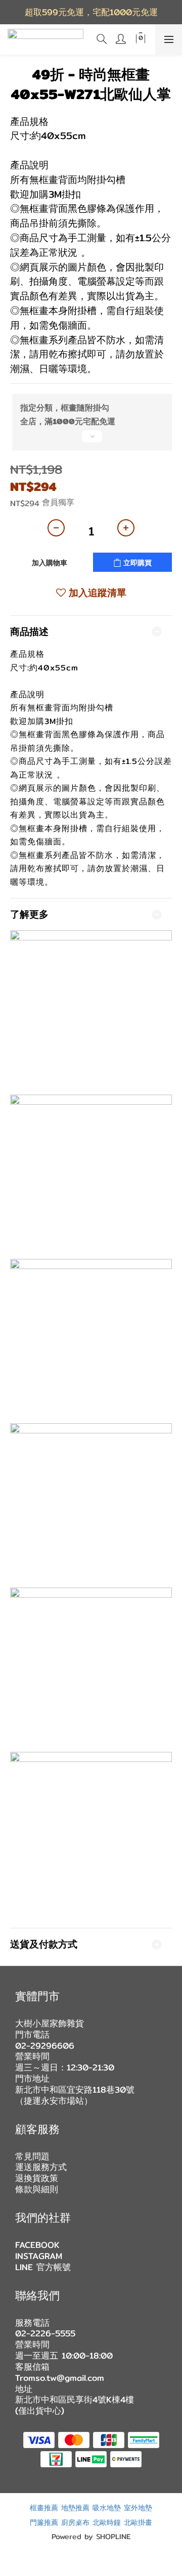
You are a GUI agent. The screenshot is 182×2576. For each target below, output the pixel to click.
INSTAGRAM (39, 2256)
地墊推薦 (75, 2507)
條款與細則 (37, 2189)
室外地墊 (138, 2507)
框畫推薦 (44, 2507)
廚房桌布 (75, 2522)
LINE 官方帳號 (43, 2267)
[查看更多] (91, 440)
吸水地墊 (107, 2507)
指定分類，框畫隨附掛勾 (65, 408)
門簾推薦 (44, 2522)
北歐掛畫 (138, 2522)
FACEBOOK (37, 2245)
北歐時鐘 (107, 2522)
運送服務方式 (41, 2167)
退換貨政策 (37, 2178)
